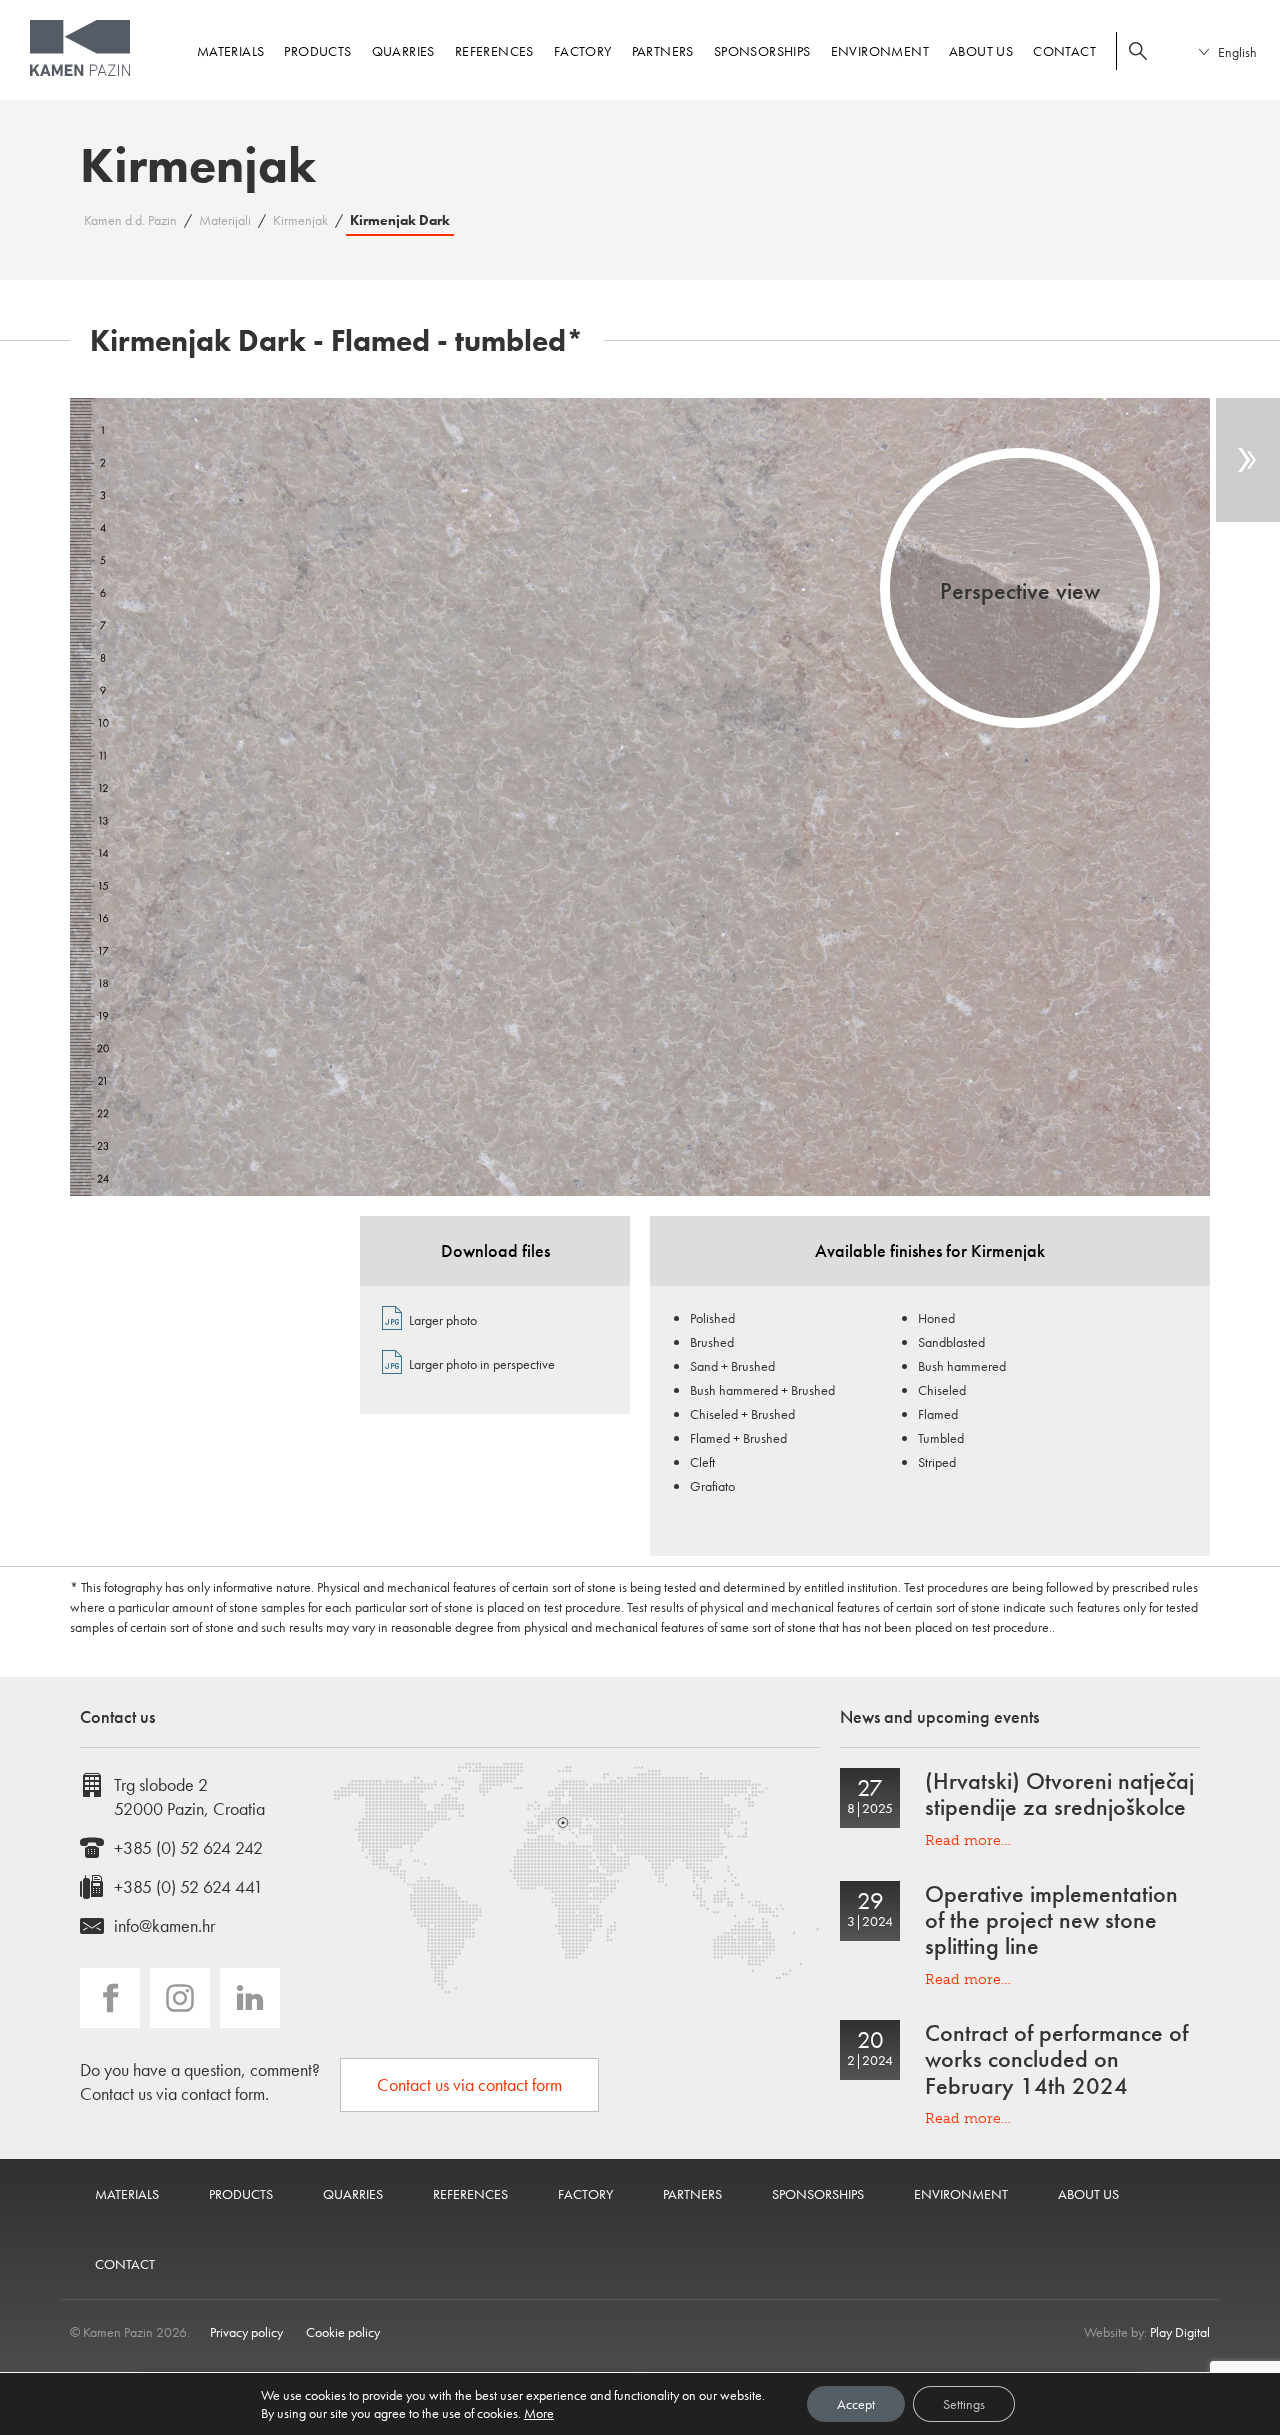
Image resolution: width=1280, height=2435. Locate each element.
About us (981, 51)
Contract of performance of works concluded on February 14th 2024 (1056, 2059)
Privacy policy (246, 2332)
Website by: (1147, 2332)
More (539, 2413)
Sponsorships (762, 51)
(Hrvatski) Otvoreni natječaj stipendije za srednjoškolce (1059, 1793)
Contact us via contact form (469, 2084)
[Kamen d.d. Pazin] (80, 48)
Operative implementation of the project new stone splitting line (1051, 1920)
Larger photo (443, 1320)
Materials (231, 51)
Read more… (968, 1840)
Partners (663, 51)
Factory (583, 51)
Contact (1064, 51)
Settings (964, 2404)
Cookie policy (343, 2332)
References (494, 51)
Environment (880, 51)
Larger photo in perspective (482, 1364)
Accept (856, 2404)
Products (317, 51)
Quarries (403, 51)
